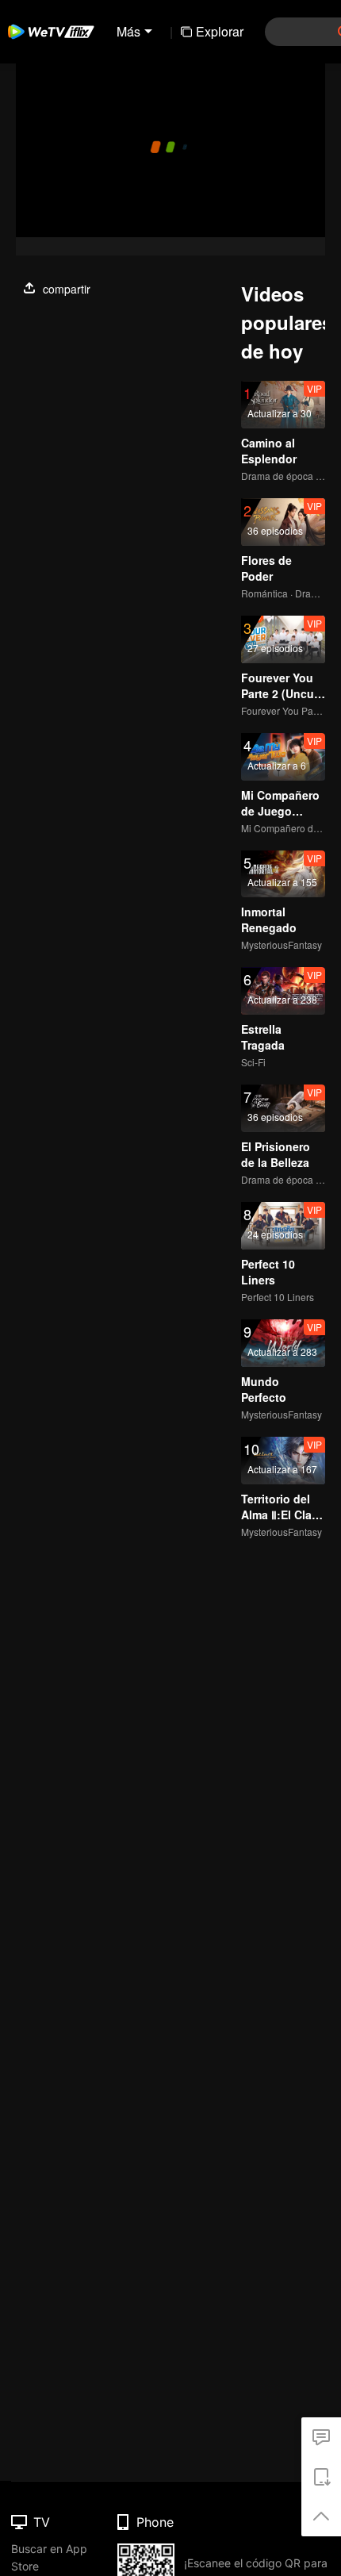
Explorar (220, 31)
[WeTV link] (52, 32)
